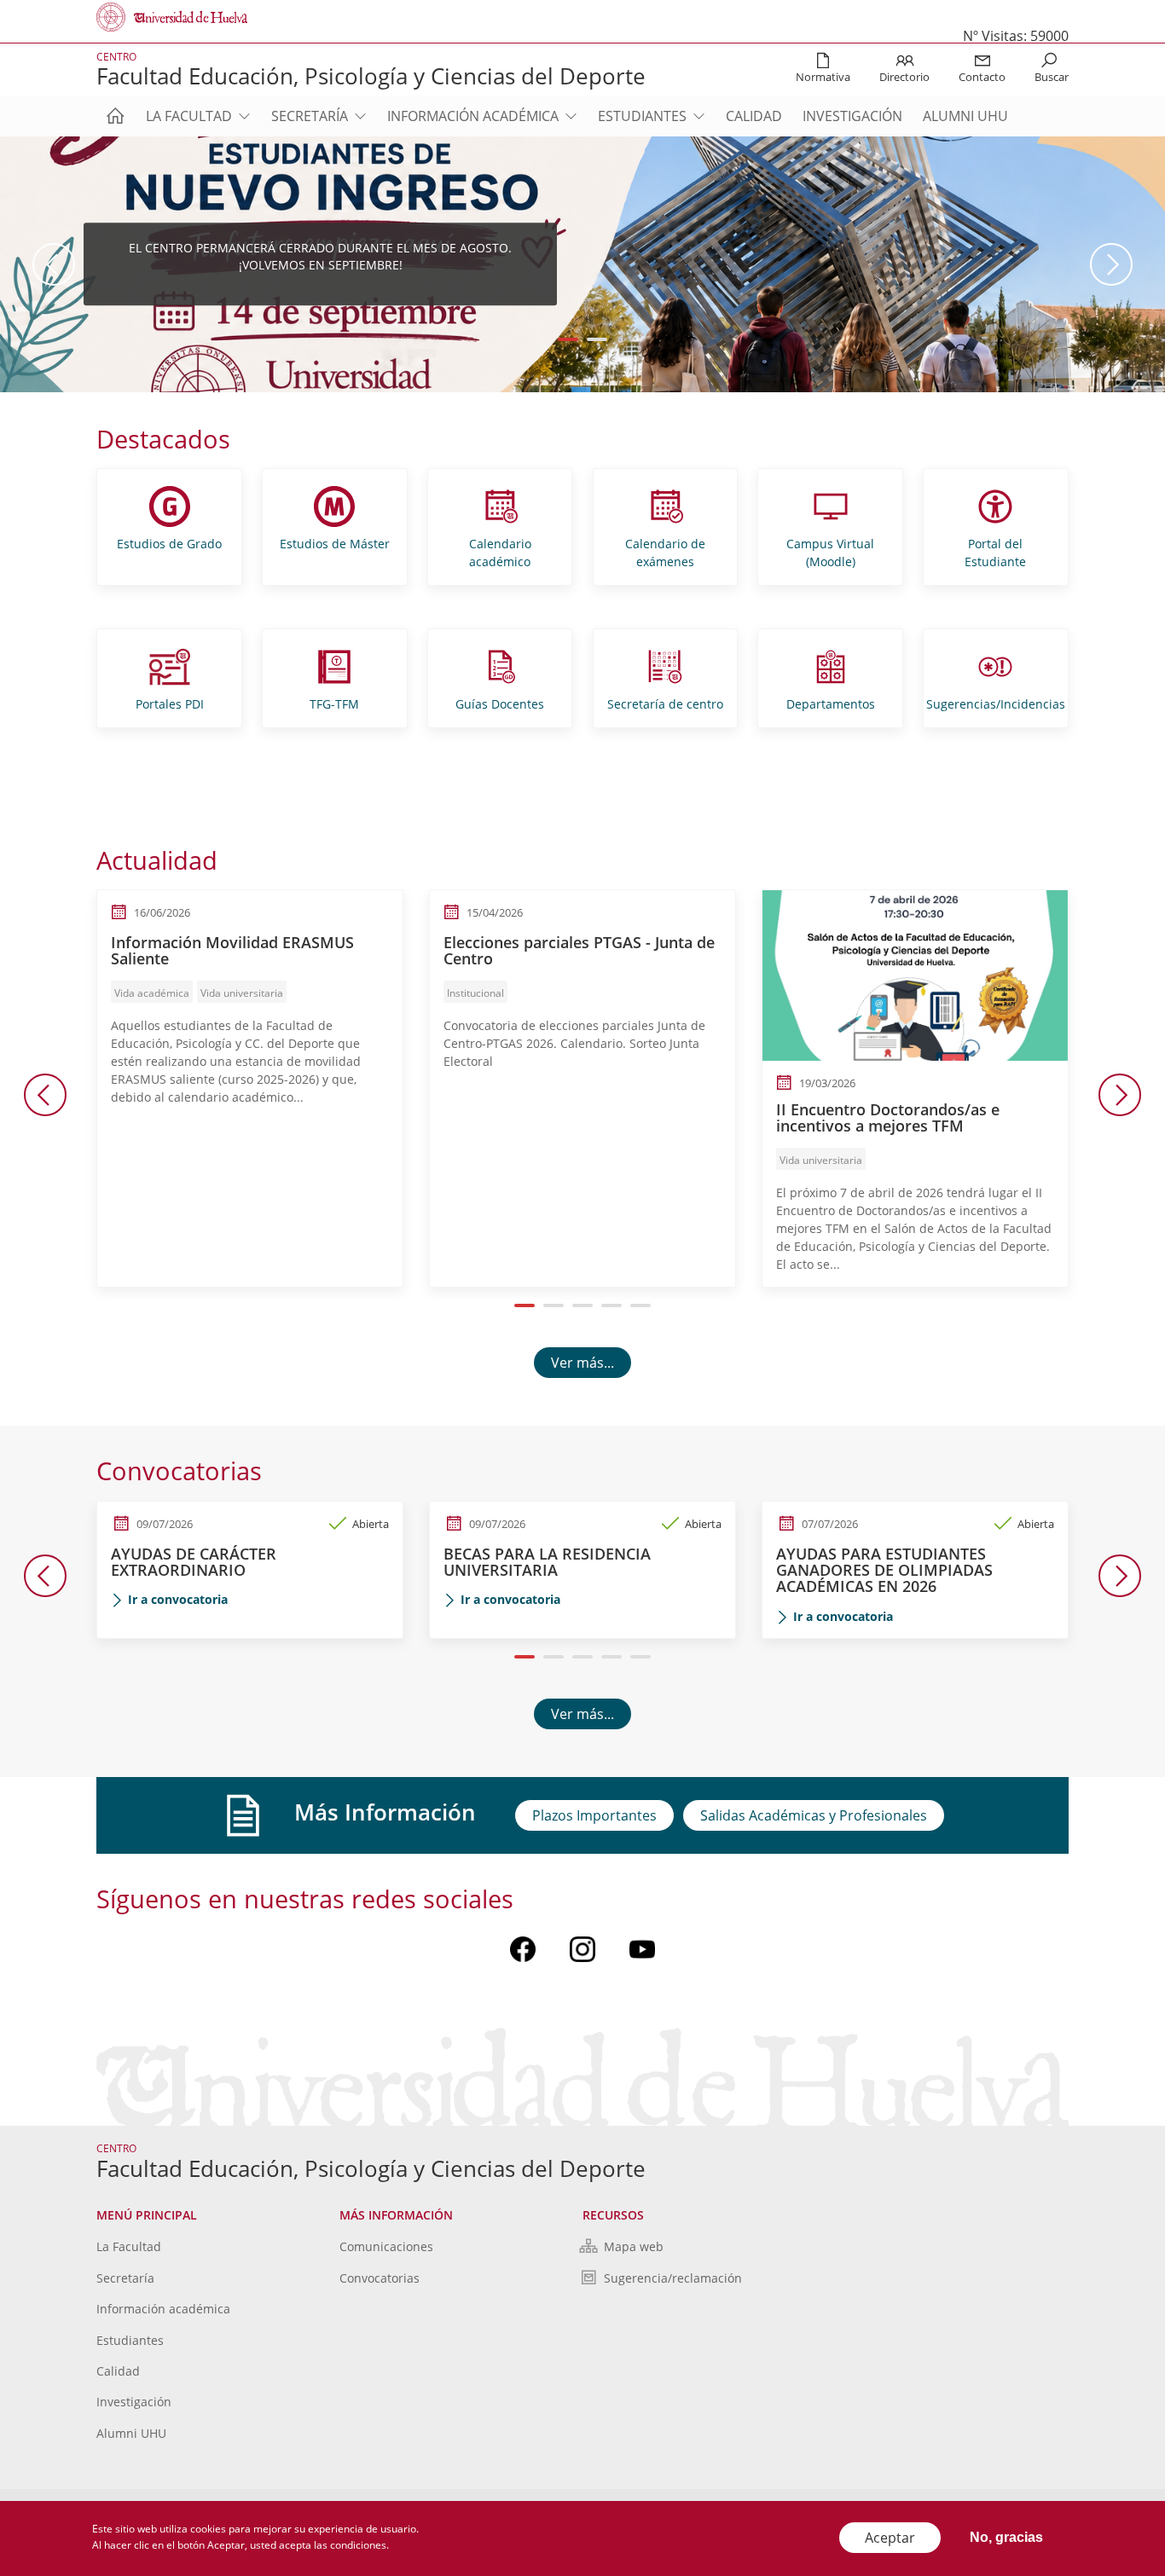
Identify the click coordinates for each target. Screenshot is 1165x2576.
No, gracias (1006, 2537)
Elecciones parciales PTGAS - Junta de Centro (579, 951)
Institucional (475, 993)
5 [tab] (641, 1305)
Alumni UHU (965, 116)
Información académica (473, 116)
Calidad (754, 116)
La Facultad (189, 116)
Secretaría (310, 116)
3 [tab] (583, 1305)
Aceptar (890, 2538)
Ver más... (582, 1363)
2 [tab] (597, 339)
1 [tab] (568, 339)
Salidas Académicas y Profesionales (814, 1815)
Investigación (852, 116)
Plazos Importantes (594, 1815)
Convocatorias (380, 2278)
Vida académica (152, 993)
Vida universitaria (242, 993)
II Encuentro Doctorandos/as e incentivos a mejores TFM (888, 1118)
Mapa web (634, 2246)
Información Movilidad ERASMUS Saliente (232, 951)
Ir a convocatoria (178, 1599)
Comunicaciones (386, 2246)
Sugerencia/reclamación (673, 2278)
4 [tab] (612, 1305)
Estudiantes (642, 116)
